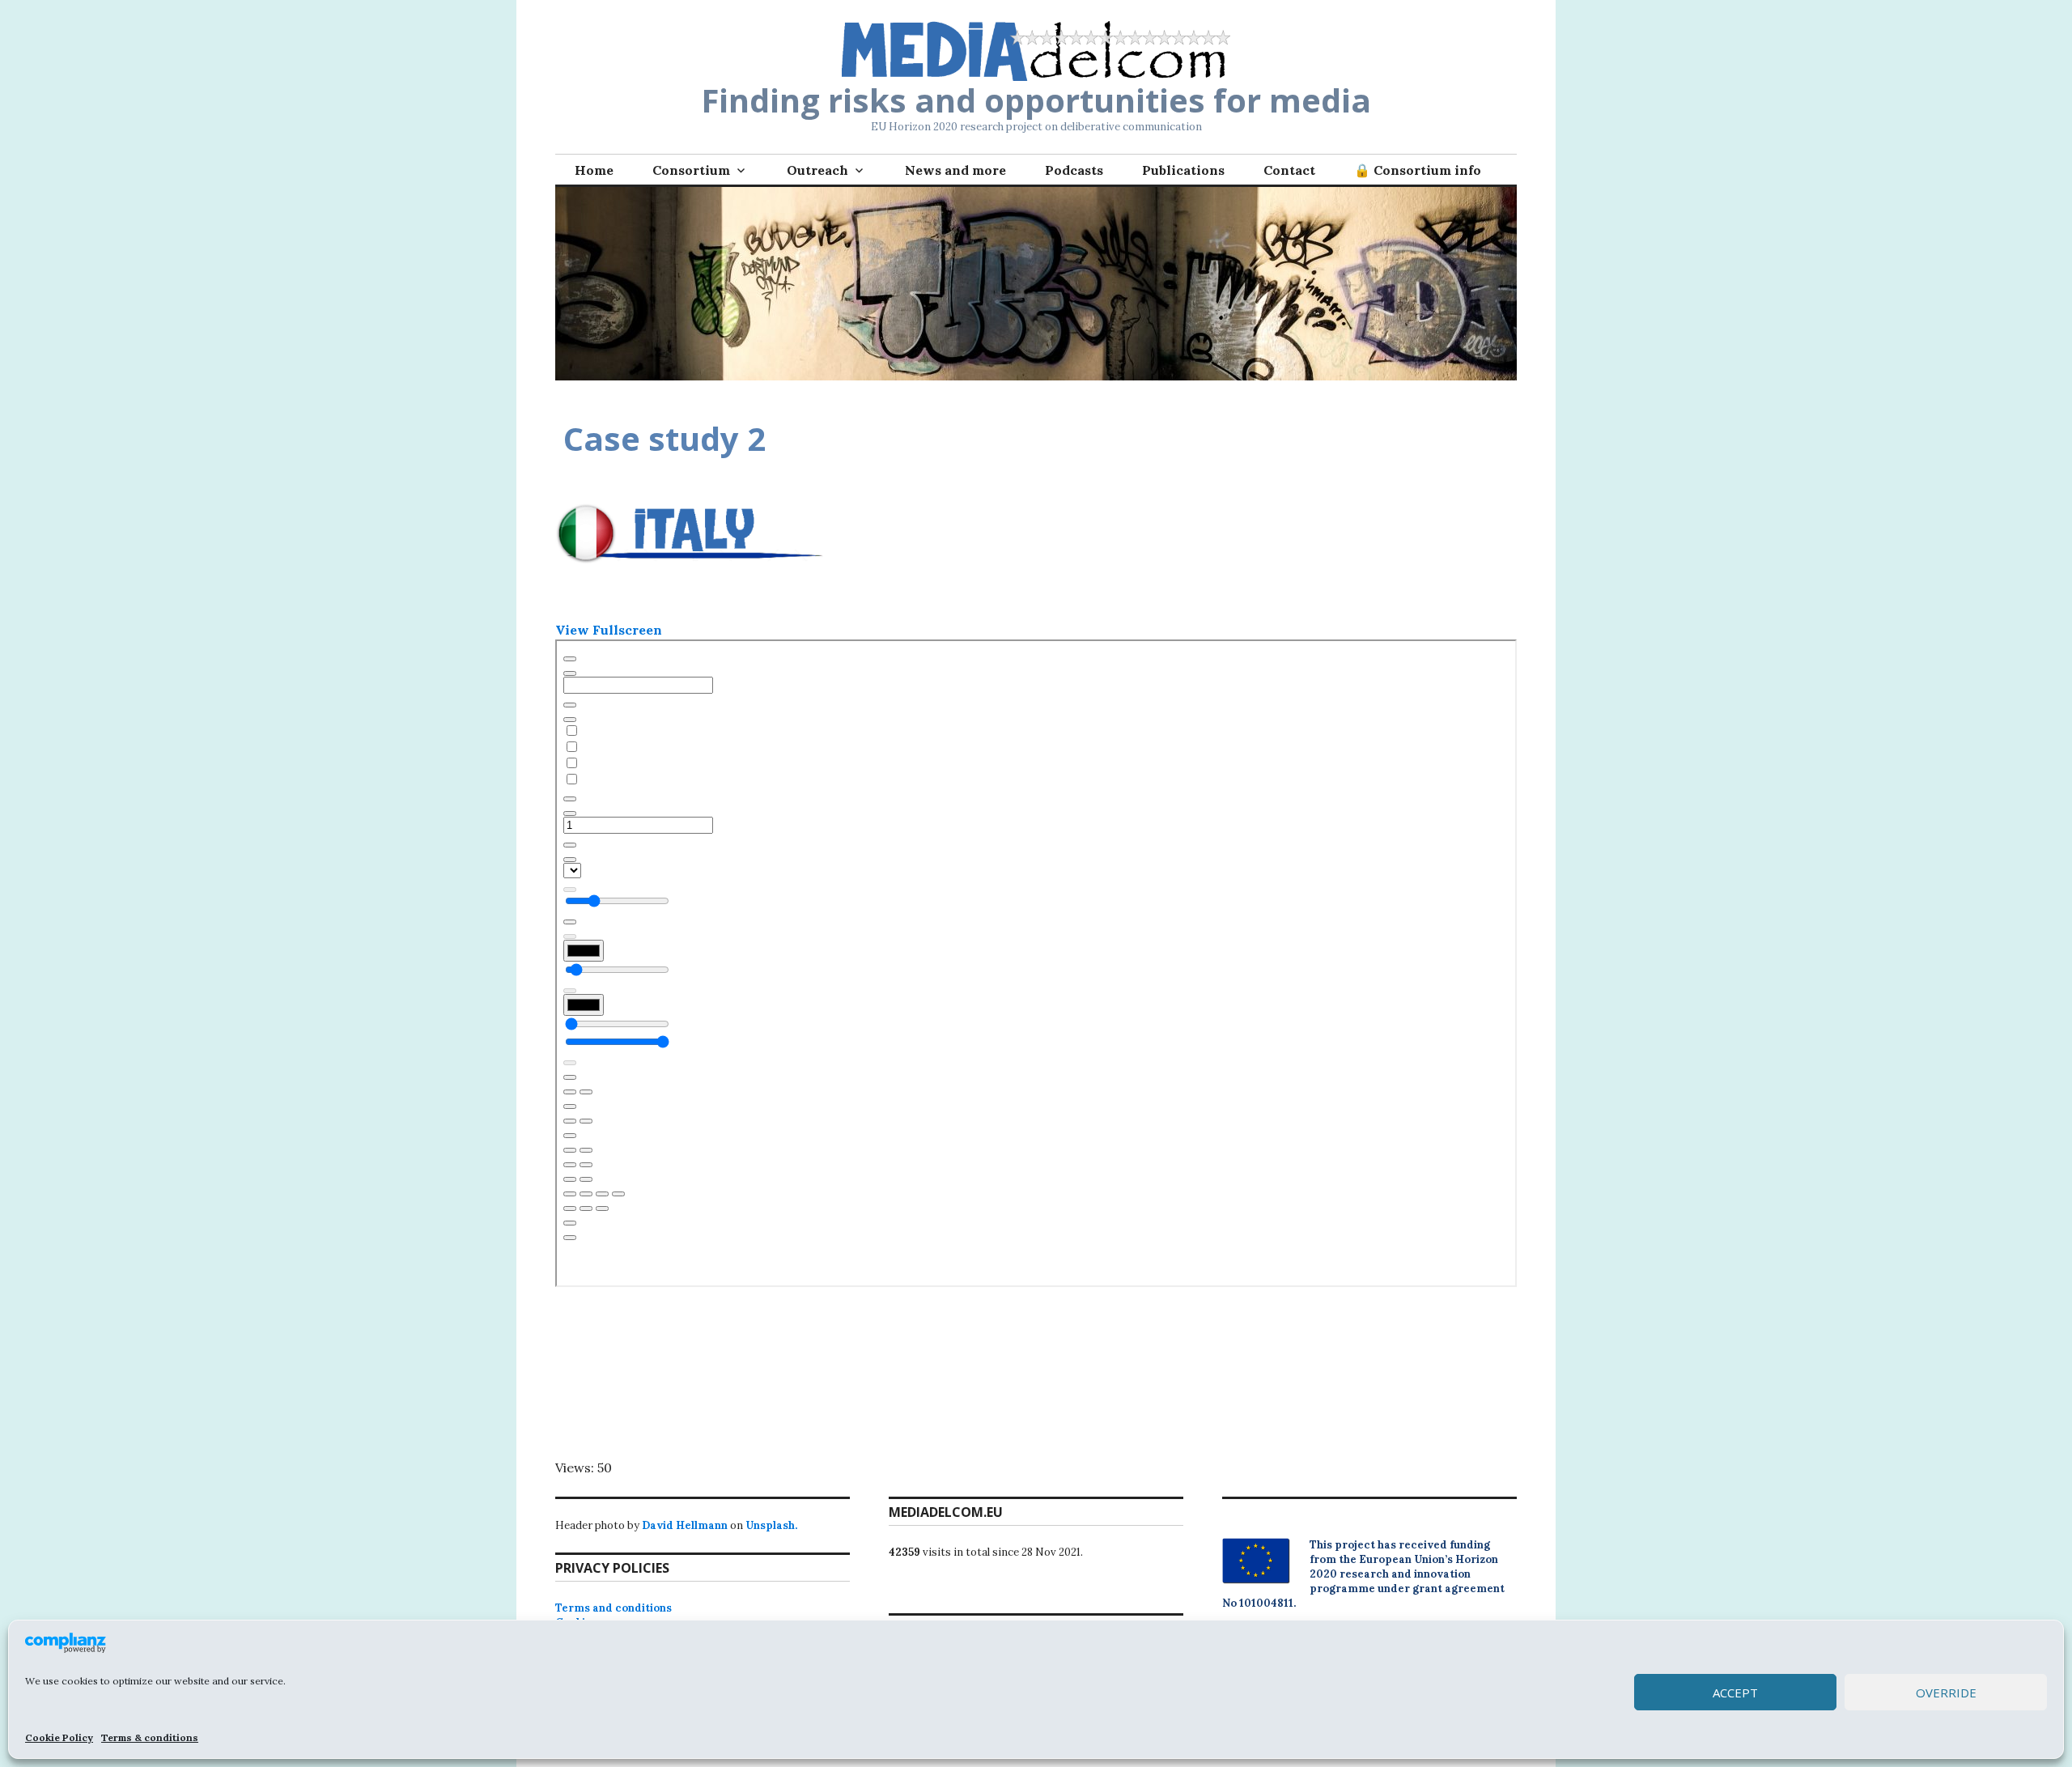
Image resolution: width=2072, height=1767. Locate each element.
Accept (1735, 1693)
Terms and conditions (614, 1608)
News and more (955, 170)
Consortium (691, 170)
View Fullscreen (609, 630)
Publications (1183, 170)
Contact (1289, 170)
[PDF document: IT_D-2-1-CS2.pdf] (1036, 963)
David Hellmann (685, 1525)
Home (594, 170)
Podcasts (1074, 170)
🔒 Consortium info (1418, 170)
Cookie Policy (59, 1737)
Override (1946, 1693)
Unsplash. (771, 1525)
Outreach (817, 170)
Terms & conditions (150, 1737)
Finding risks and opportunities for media (1036, 100)
